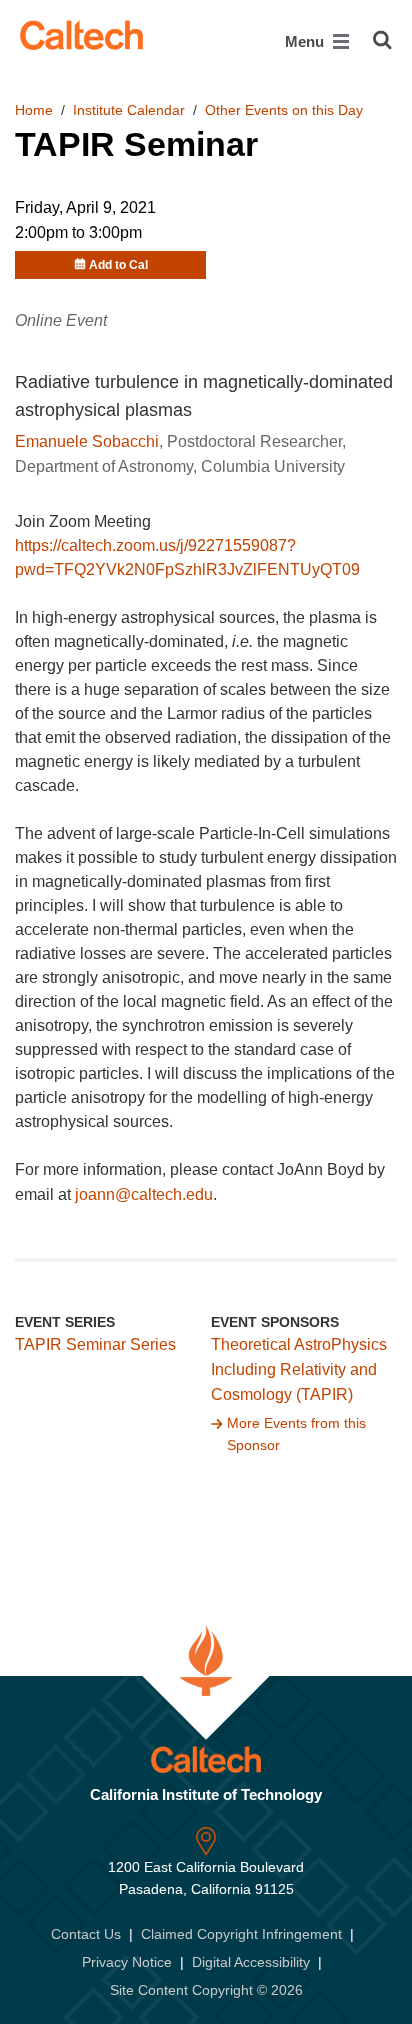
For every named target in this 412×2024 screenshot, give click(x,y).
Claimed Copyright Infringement (241, 1934)
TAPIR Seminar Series (95, 1344)
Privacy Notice (127, 1962)
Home (34, 110)
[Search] (382, 40)
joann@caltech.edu (144, 1194)
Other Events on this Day (284, 110)
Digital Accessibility (251, 1962)
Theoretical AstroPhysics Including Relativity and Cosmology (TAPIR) (299, 1369)
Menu (306, 41)
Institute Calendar (129, 110)
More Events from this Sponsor (296, 1434)
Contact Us (86, 1934)
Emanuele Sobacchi (87, 441)
